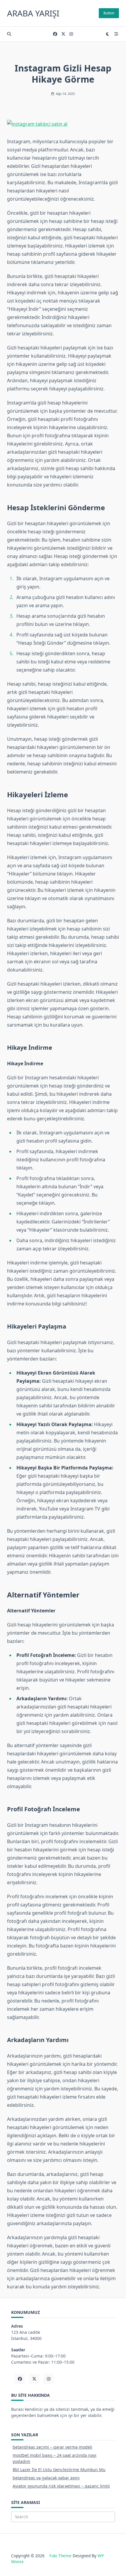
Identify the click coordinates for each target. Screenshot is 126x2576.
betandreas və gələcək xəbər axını (46, 2478)
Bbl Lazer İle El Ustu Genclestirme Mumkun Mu (59, 2470)
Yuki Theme (60, 2556)
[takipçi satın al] (63, 124)
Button (109, 13)
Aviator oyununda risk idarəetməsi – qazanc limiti (61, 2486)
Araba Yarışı (33, 13)
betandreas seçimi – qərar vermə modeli (52, 2447)
